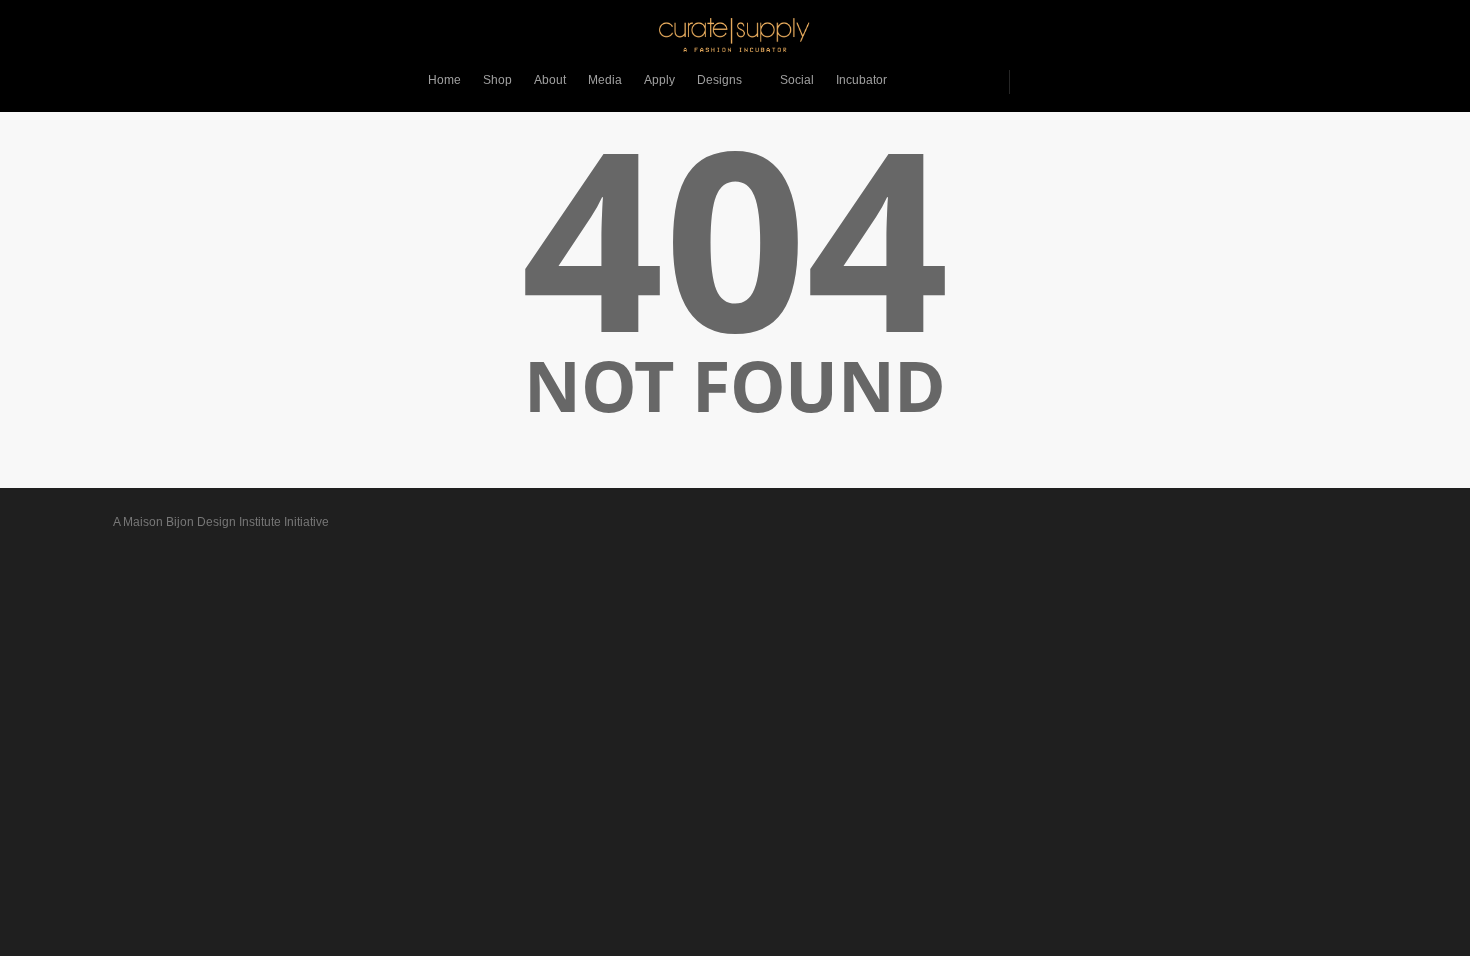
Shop (497, 80)
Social (797, 80)
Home (444, 80)
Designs (719, 80)
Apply (659, 80)
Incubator (861, 80)
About (550, 80)
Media (605, 80)
